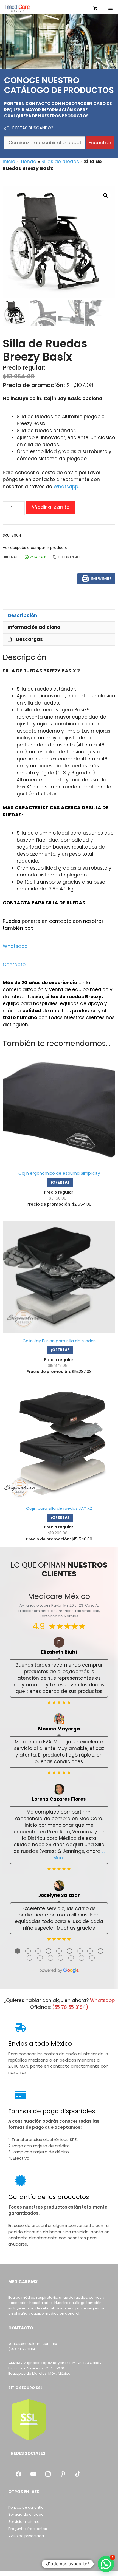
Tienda (28, 162)
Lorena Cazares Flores (59, 1799)
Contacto (14, 965)
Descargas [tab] (29, 639)
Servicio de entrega (26, 2514)
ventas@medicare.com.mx (33, 2344)
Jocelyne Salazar (59, 1895)
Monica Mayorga (59, 1729)
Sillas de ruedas (60, 162)
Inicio (9, 162)
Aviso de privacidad (26, 2536)
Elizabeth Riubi (59, 1652)
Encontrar (100, 143)
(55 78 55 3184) (70, 2007)
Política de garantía (26, 2507)
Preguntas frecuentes (28, 2529)
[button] (106, 196)
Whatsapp (15, 946)
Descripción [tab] (22, 615)
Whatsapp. (66, 487)
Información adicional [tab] (35, 627)
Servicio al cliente (24, 2522)
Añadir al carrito (50, 507)
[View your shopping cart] (95, 8)
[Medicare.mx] (17, 8)
